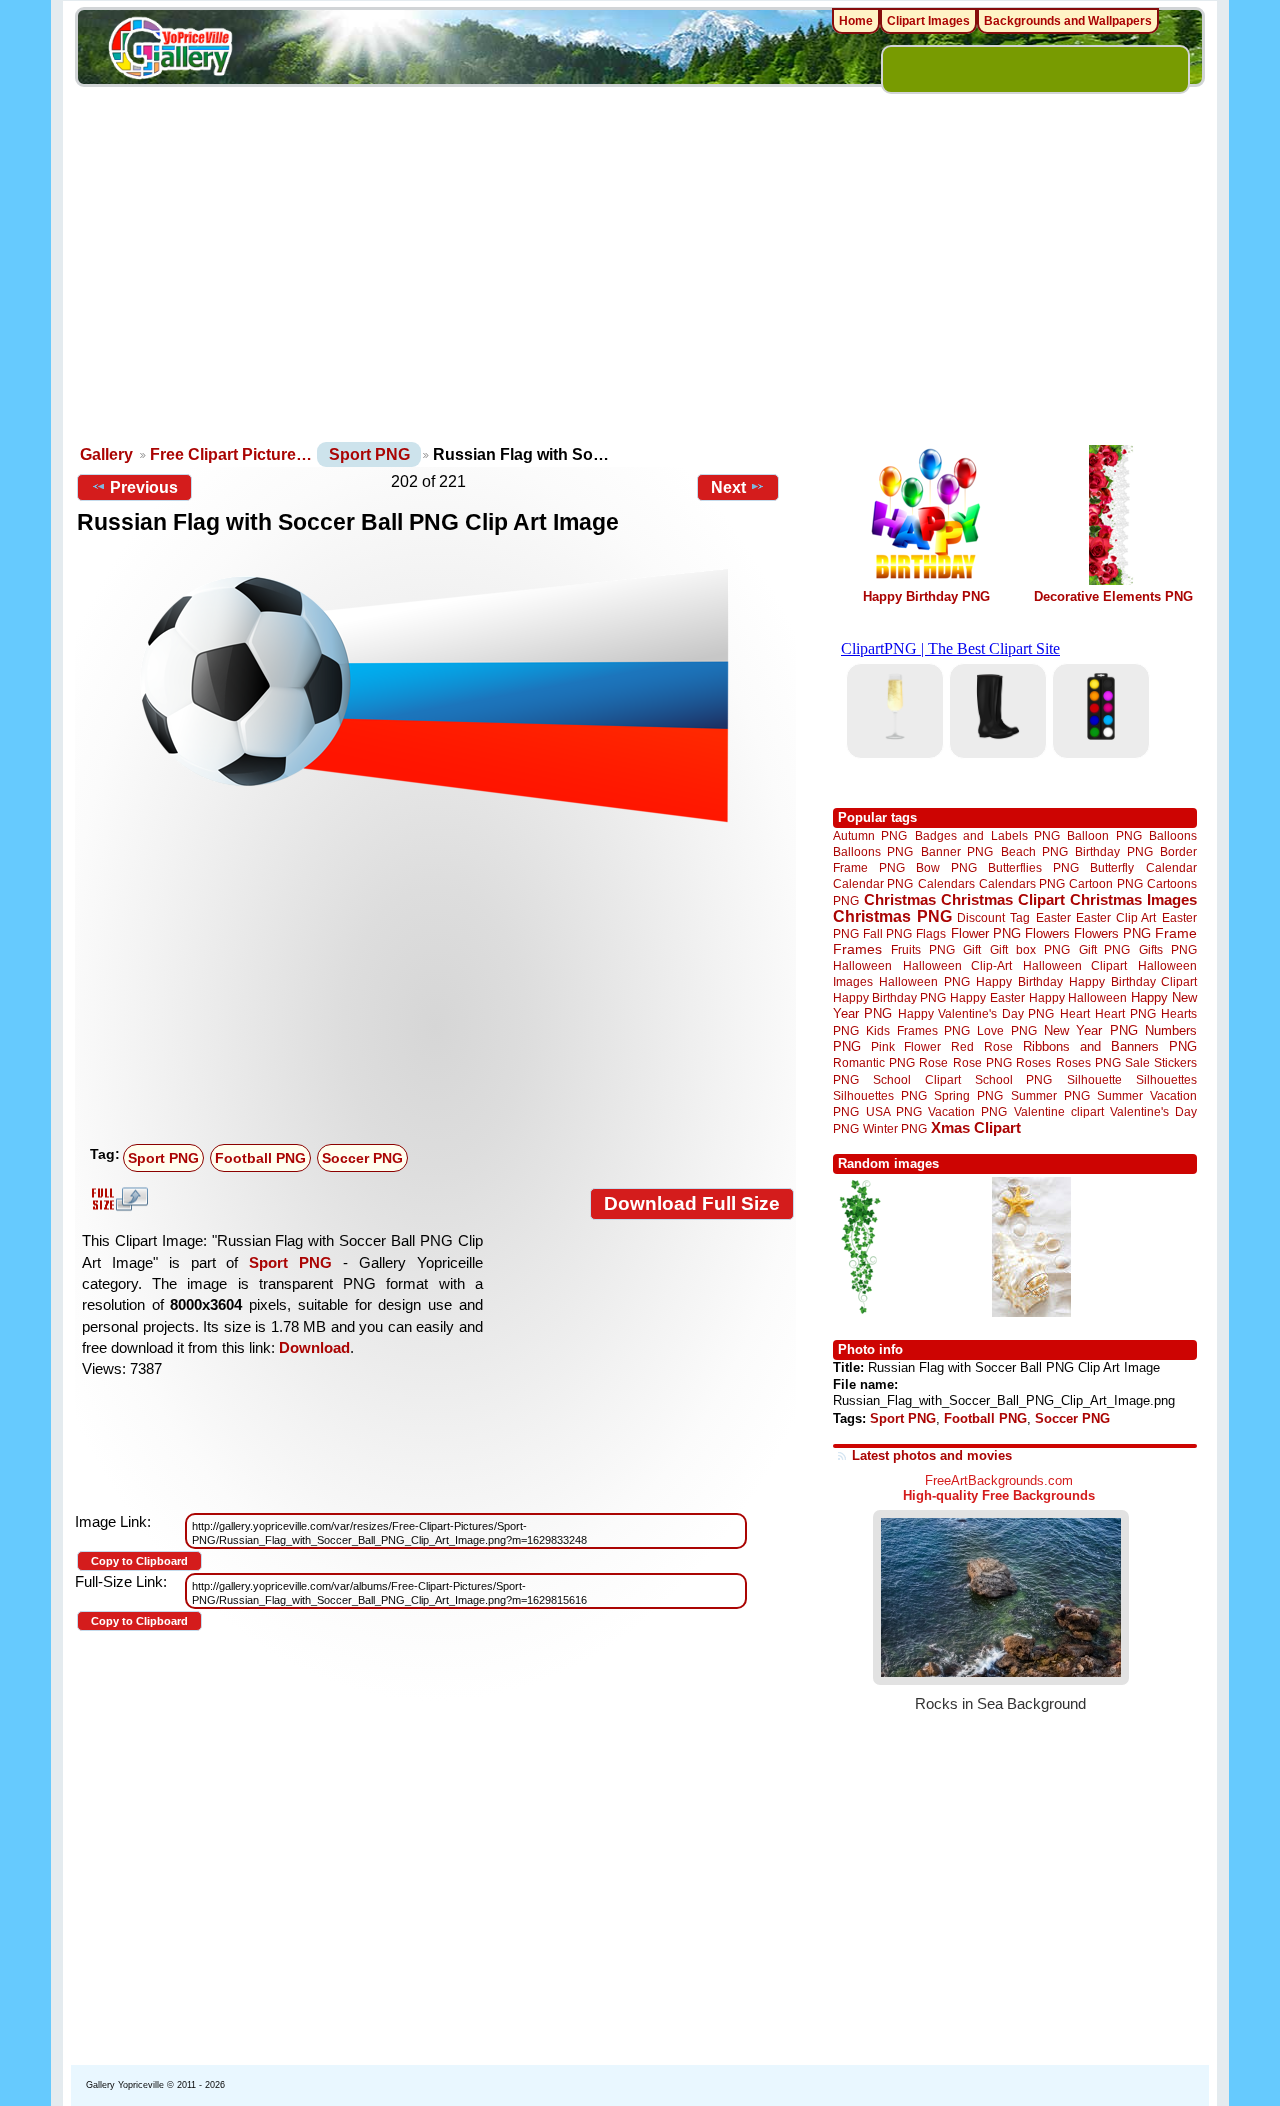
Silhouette (1094, 1079)
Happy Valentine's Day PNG (976, 1014)
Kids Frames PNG (918, 1030)
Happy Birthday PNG (926, 596)
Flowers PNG (1112, 933)
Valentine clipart (1059, 1111)
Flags (931, 933)
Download (314, 1347)
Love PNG (1006, 1031)
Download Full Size (692, 1203)
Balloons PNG (873, 851)
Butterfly (1112, 867)
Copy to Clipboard (139, 1561)
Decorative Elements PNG (1113, 596)
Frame (1176, 933)
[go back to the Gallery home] (170, 51)
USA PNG (894, 1111)
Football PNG (260, 1158)
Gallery (106, 454)
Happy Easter (987, 997)
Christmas (900, 899)
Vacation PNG (967, 1111)
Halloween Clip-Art (958, 965)
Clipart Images (928, 21)
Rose (933, 1063)
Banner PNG (957, 851)
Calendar (1171, 867)
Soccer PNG (362, 1158)
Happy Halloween (1078, 997)
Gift (972, 949)
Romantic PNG (874, 1063)
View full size (117, 1199)
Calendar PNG (873, 883)
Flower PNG (986, 933)
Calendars (946, 883)
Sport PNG (369, 454)
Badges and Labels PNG (987, 835)
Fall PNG (887, 933)
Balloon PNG (1104, 835)
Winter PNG (895, 1128)
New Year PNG (1091, 1030)
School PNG (1013, 1079)
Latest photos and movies (932, 1455)
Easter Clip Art (1116, 917)
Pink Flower (906, 1046)
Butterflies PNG (1033, 867)
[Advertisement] (640, 290)
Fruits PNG (923, 949)
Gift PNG (1105, 949)
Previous (144, 487)
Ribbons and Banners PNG (1110, 1046)
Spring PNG (968, 1095)
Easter (1053, 917)
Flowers (1047, 933)
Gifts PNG (1168, 949)
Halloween (862, 965)
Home (856, 21)
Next (728, 487)
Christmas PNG (892, 916)
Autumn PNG (870, 835)
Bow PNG (946, 867)
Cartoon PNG (1105, 883)
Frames (857, 949)
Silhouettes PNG (880, 1095)
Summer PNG (1050, 1095)
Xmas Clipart (976, 1127)
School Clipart (916, 1079)
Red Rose (981, 1046)
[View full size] (435, 694)
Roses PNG (1088, 1063)
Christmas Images (1133, 899)
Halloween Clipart (1075, 965)
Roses (1033, 1063)
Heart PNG (1125, 1013)
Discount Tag (993, 917)
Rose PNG (982, 1063)
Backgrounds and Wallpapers (1068, 21)
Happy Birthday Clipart (1133, 981)
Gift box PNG (1030, 949)
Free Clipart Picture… (231, 454)
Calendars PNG (1022, 883)
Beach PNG (1034, 851)
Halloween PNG (924, 981)
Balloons (1173, 835)
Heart (1075, 1013)
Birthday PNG (1113, 851)
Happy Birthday (1019, 981)
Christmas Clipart (1003, 899)
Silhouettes (1166, 1079)
